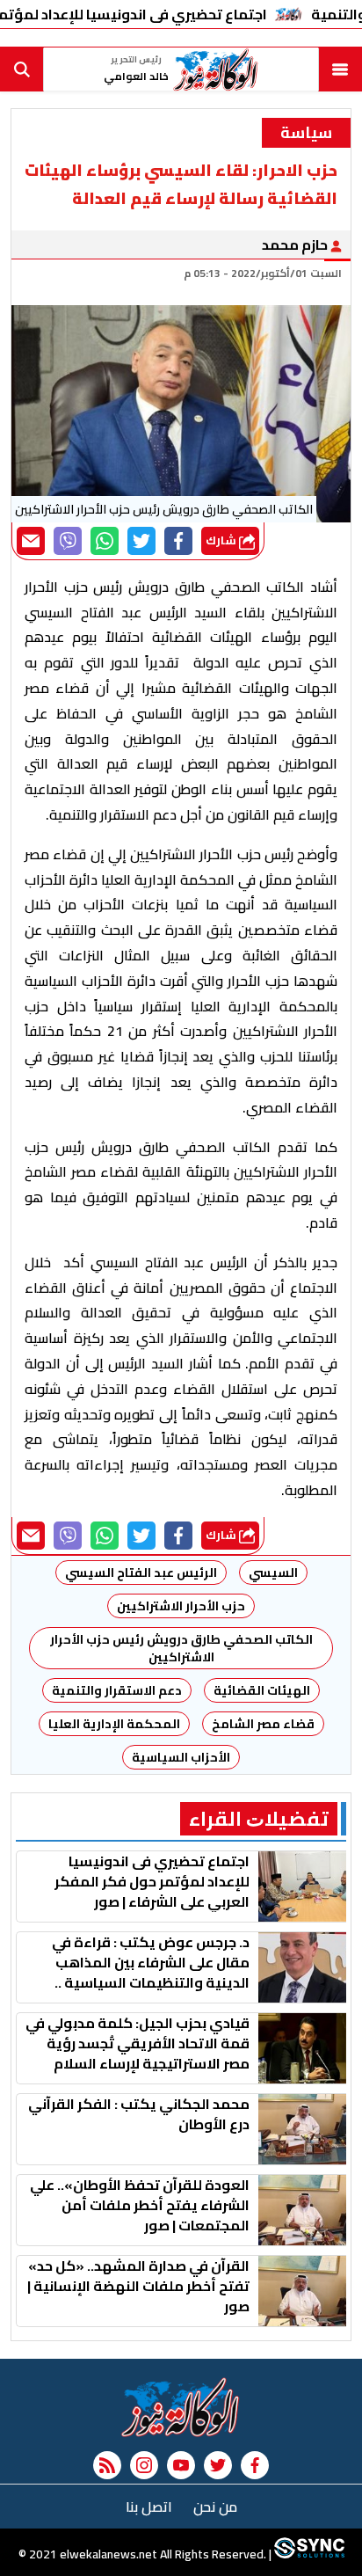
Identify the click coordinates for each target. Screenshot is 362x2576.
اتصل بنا (149, 2507)
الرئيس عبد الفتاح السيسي (141, 1573)
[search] (22, 69)
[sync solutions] (308, 2554)
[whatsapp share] (105, 541)
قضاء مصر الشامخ (263, 1724)
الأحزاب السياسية (181, 1757)
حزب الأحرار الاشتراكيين (181, 1606)
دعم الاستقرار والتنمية (117, 1690)
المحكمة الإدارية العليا (114, 1724)
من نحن (215, 2507)
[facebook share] (178, 541)
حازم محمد (296, 244)
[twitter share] (141, 541)
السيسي (273, 1573)
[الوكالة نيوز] (181, 2407)
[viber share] (68, 541)
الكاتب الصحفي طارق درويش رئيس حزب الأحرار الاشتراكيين (180, 1648)
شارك (222, 540)
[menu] (340, 69)
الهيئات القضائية (262, 1690)
